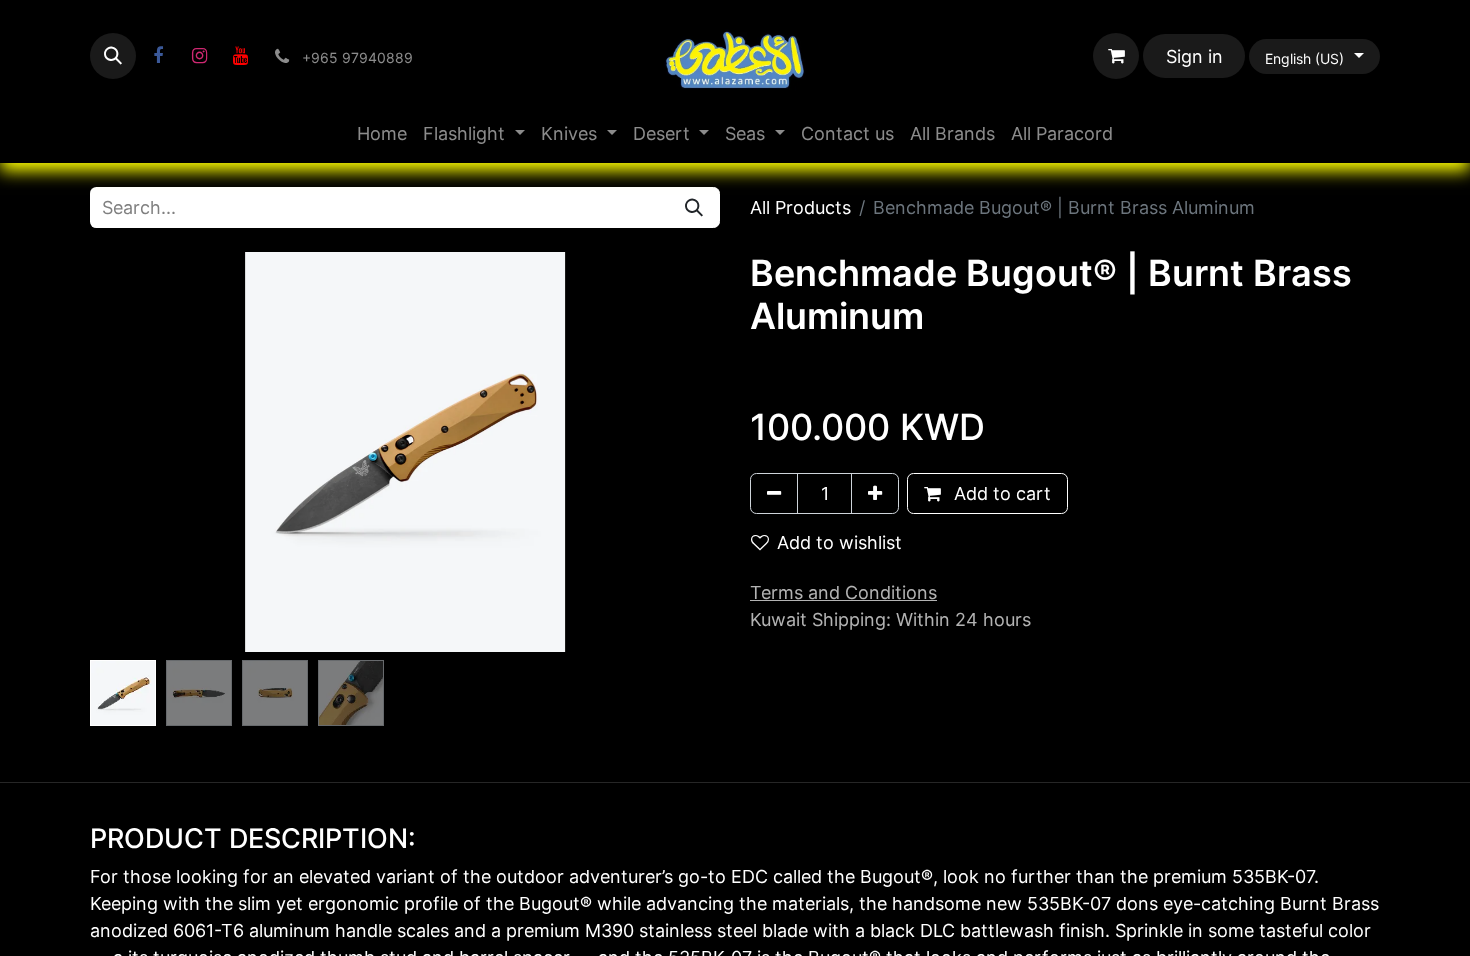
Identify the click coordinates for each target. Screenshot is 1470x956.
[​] (158, 56)
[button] (113, 56)
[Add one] (875, 493)
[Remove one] (774, 493)
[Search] (694, 207)
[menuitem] (382, 133)
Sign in (1194, 56)
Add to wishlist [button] (839, 542)
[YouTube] (240, 56)
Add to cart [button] (1000, 493)
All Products (800, 207)
